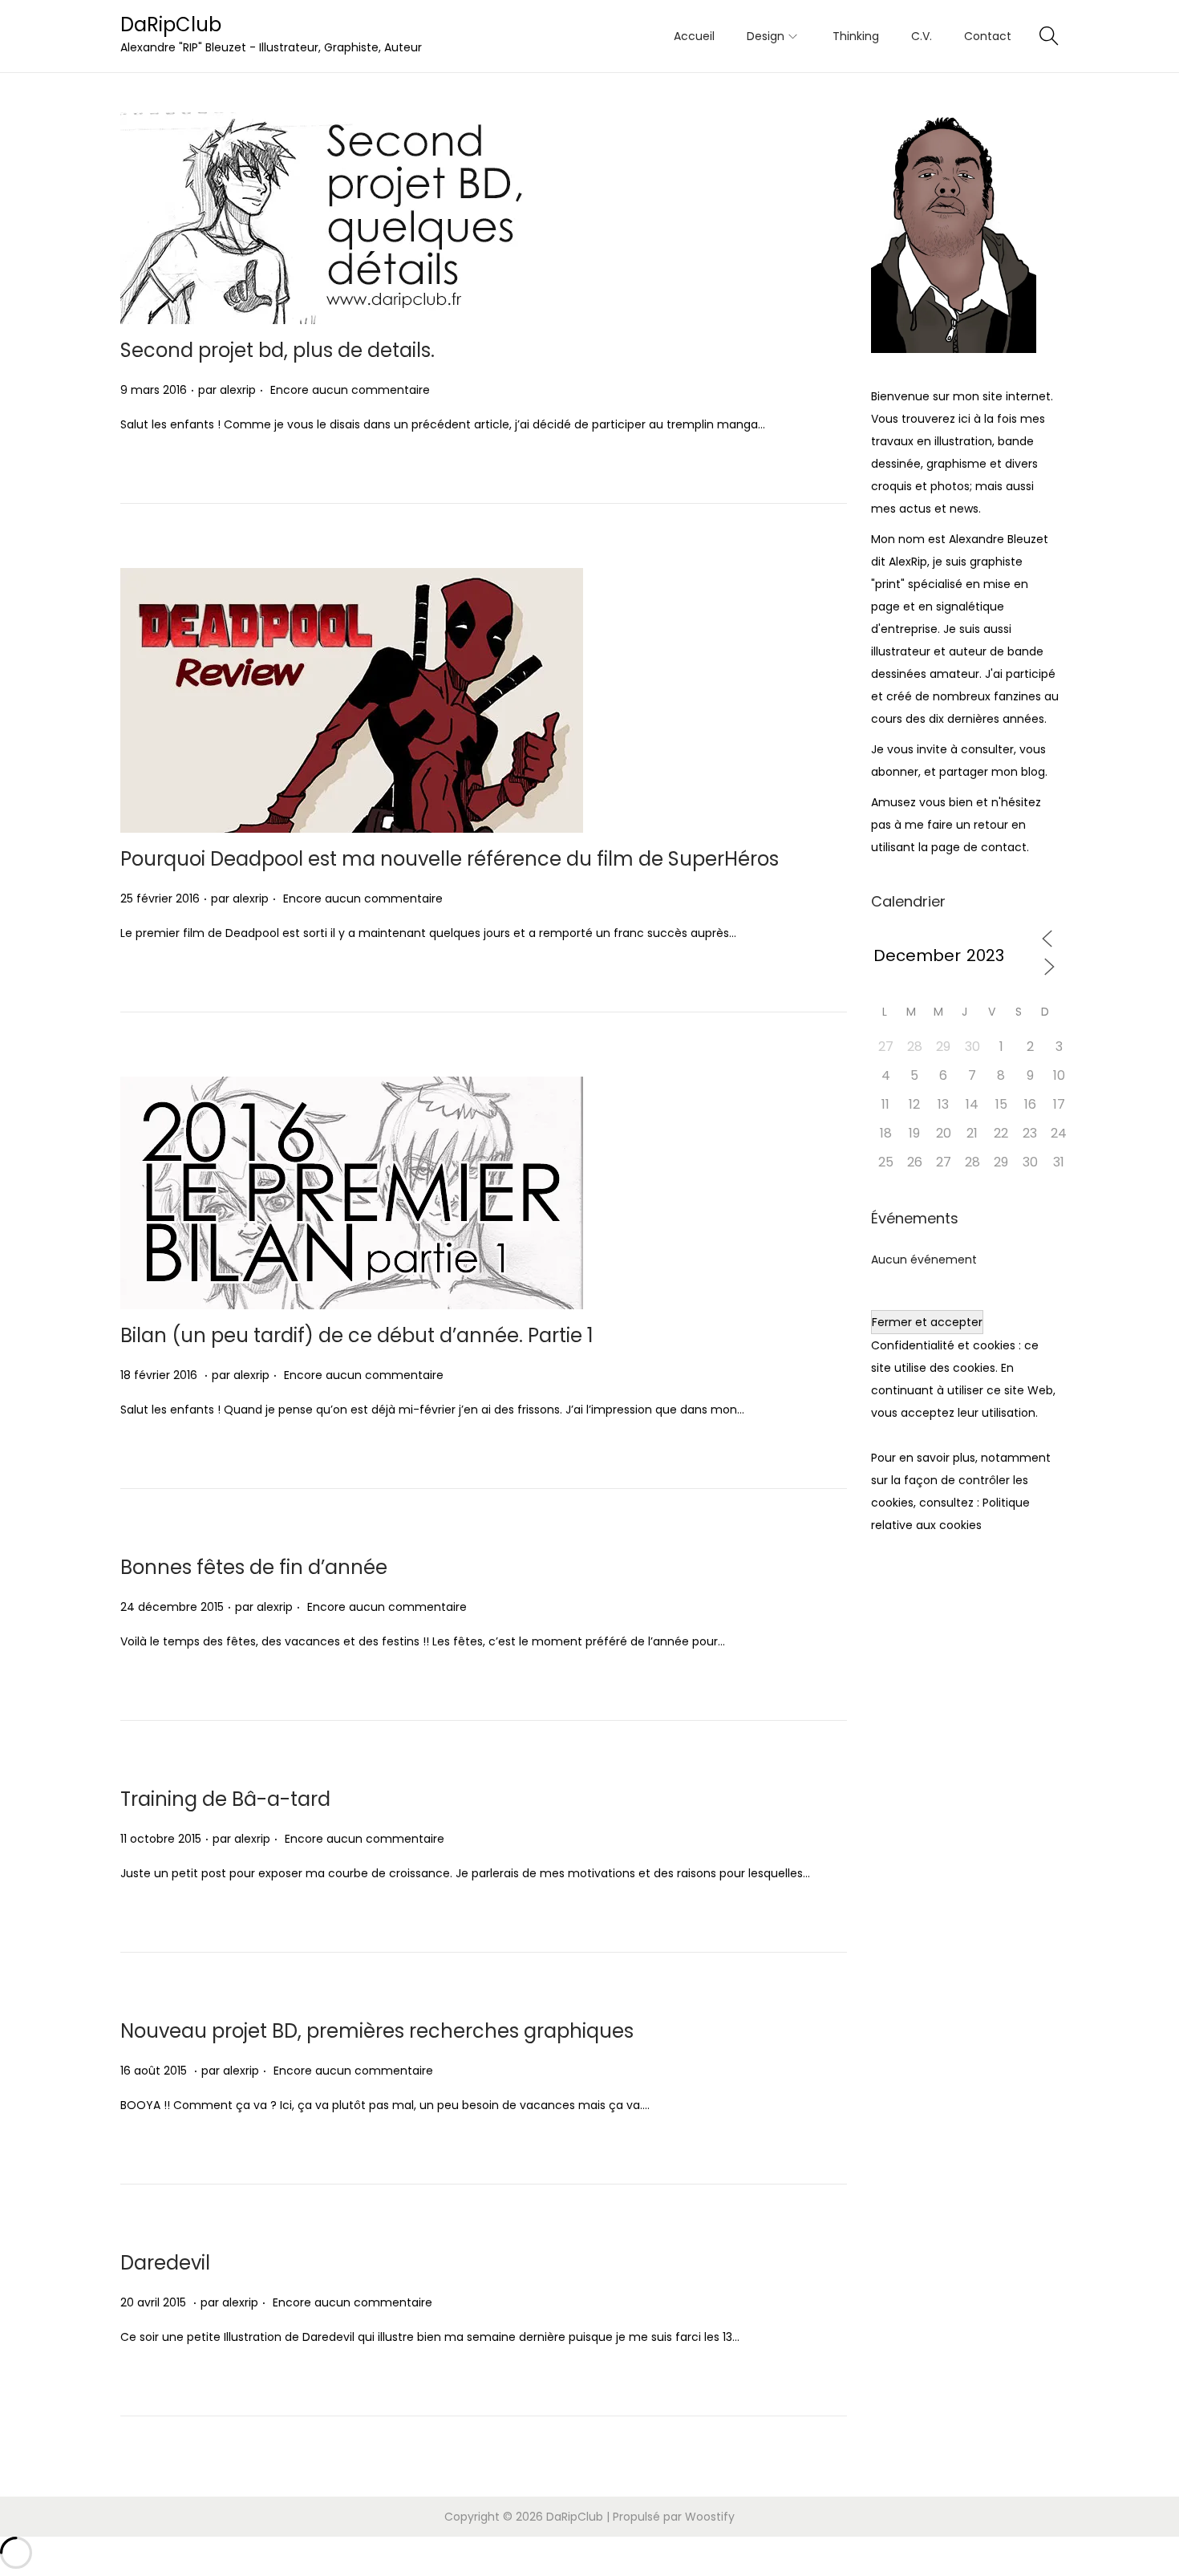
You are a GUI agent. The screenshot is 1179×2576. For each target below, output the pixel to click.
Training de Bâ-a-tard (225, 1799)
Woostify (710, 2517)
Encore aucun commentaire (350, 390)
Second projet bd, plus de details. (278, 350)
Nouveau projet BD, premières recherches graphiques (377, 2031)
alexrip (238, 390)
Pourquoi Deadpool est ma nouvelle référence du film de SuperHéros (450, 859)
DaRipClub (171, 24)
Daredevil (165, 2263)
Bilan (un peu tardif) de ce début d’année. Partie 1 (357, 1335)
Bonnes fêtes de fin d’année (254, 1567)
